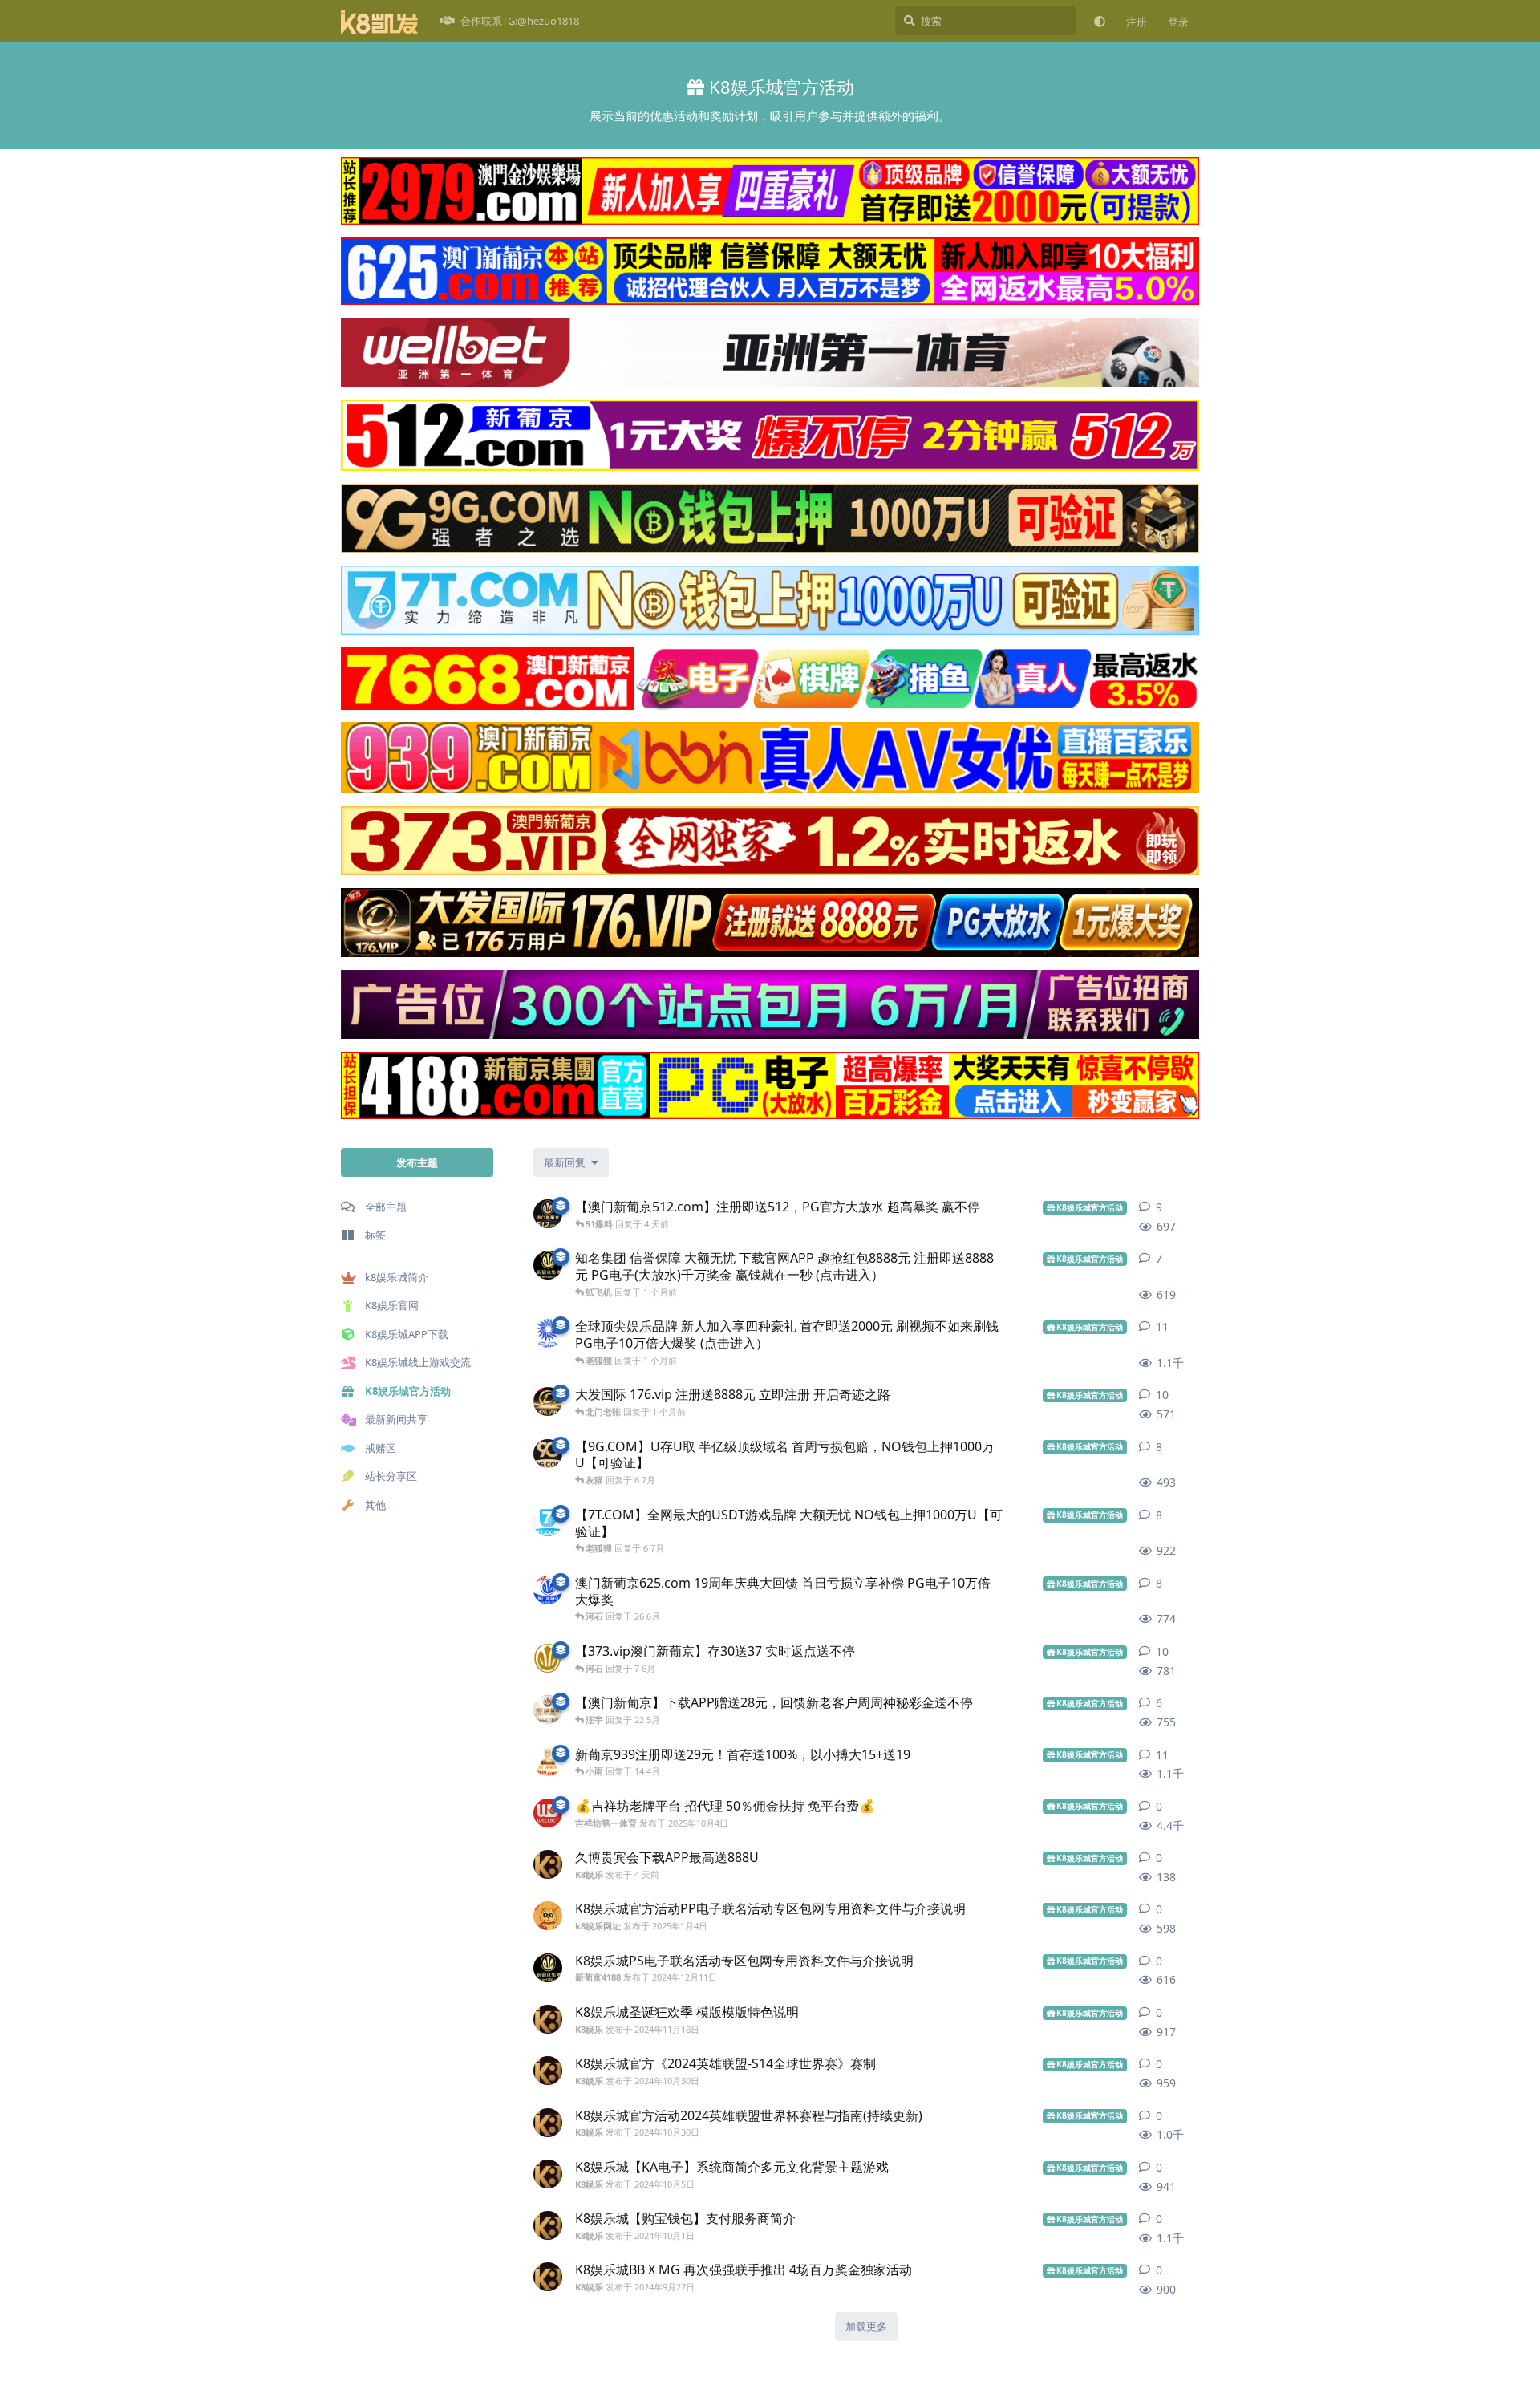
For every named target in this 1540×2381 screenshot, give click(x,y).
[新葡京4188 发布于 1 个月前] (548, 1265)
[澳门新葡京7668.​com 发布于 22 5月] (548, 1710)
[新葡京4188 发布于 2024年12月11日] (548, 1968)
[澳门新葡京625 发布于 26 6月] (548, 1590)
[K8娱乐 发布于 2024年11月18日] (548, 2019)
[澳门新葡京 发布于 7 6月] (548, 1658)
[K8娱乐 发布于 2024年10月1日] (548, 2225)
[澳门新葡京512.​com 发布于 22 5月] (548, 1214)
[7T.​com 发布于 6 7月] (548, 1522)
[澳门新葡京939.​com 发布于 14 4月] (548, 1762)
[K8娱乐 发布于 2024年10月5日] (548, 2174)
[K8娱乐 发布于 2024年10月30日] (548, 2071)
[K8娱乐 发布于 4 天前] (548, 1864)
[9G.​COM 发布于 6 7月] (548, 1454)
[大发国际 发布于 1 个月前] (548, 1401)
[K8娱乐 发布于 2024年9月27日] (548, 2277)
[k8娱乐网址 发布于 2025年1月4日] (548, 1916)
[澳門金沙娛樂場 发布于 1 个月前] (548, 1333)
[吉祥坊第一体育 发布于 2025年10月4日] (548, 1813)
